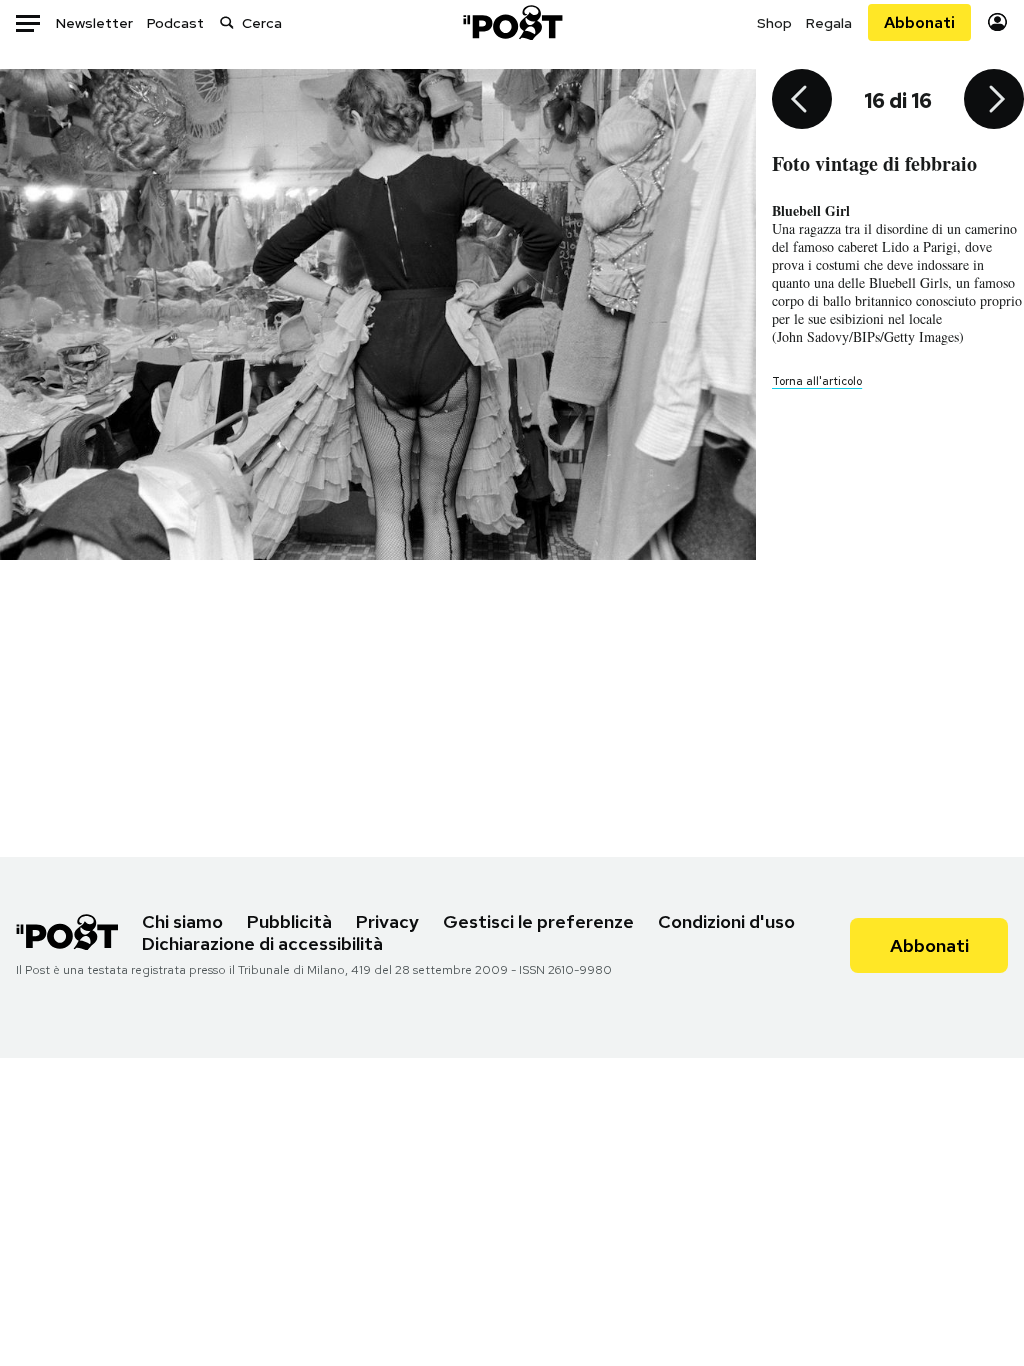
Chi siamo (182, 921)
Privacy (387, 921)
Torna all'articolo (817, 381)
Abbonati (919, 22)
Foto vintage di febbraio (874, 163)
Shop (774, 23)
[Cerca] (227, 22)
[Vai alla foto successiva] (994, 101)
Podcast (175, 23)
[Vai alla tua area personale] (997, 22)
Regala (829, 23)
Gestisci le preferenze (538, 921)
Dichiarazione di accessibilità (262, 943)
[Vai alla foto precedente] (802, 101)
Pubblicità (289, 921)
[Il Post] (512, 22)
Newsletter (94, 23)
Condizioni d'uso (726, 921)
